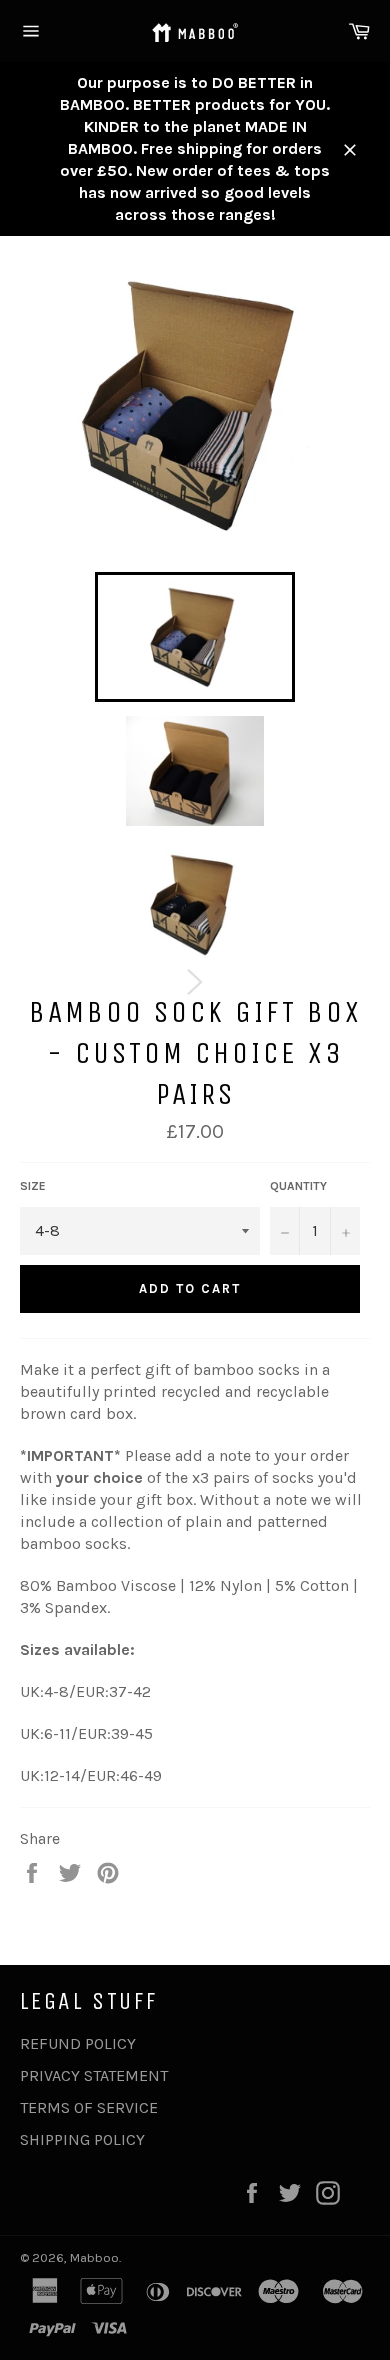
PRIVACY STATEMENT (94, 2075)
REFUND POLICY (78, 2043)
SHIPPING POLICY (82, 2139)
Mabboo (94, 2257)
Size (33, 1186)
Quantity (298, 1186)
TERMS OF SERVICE (89, 2107)
